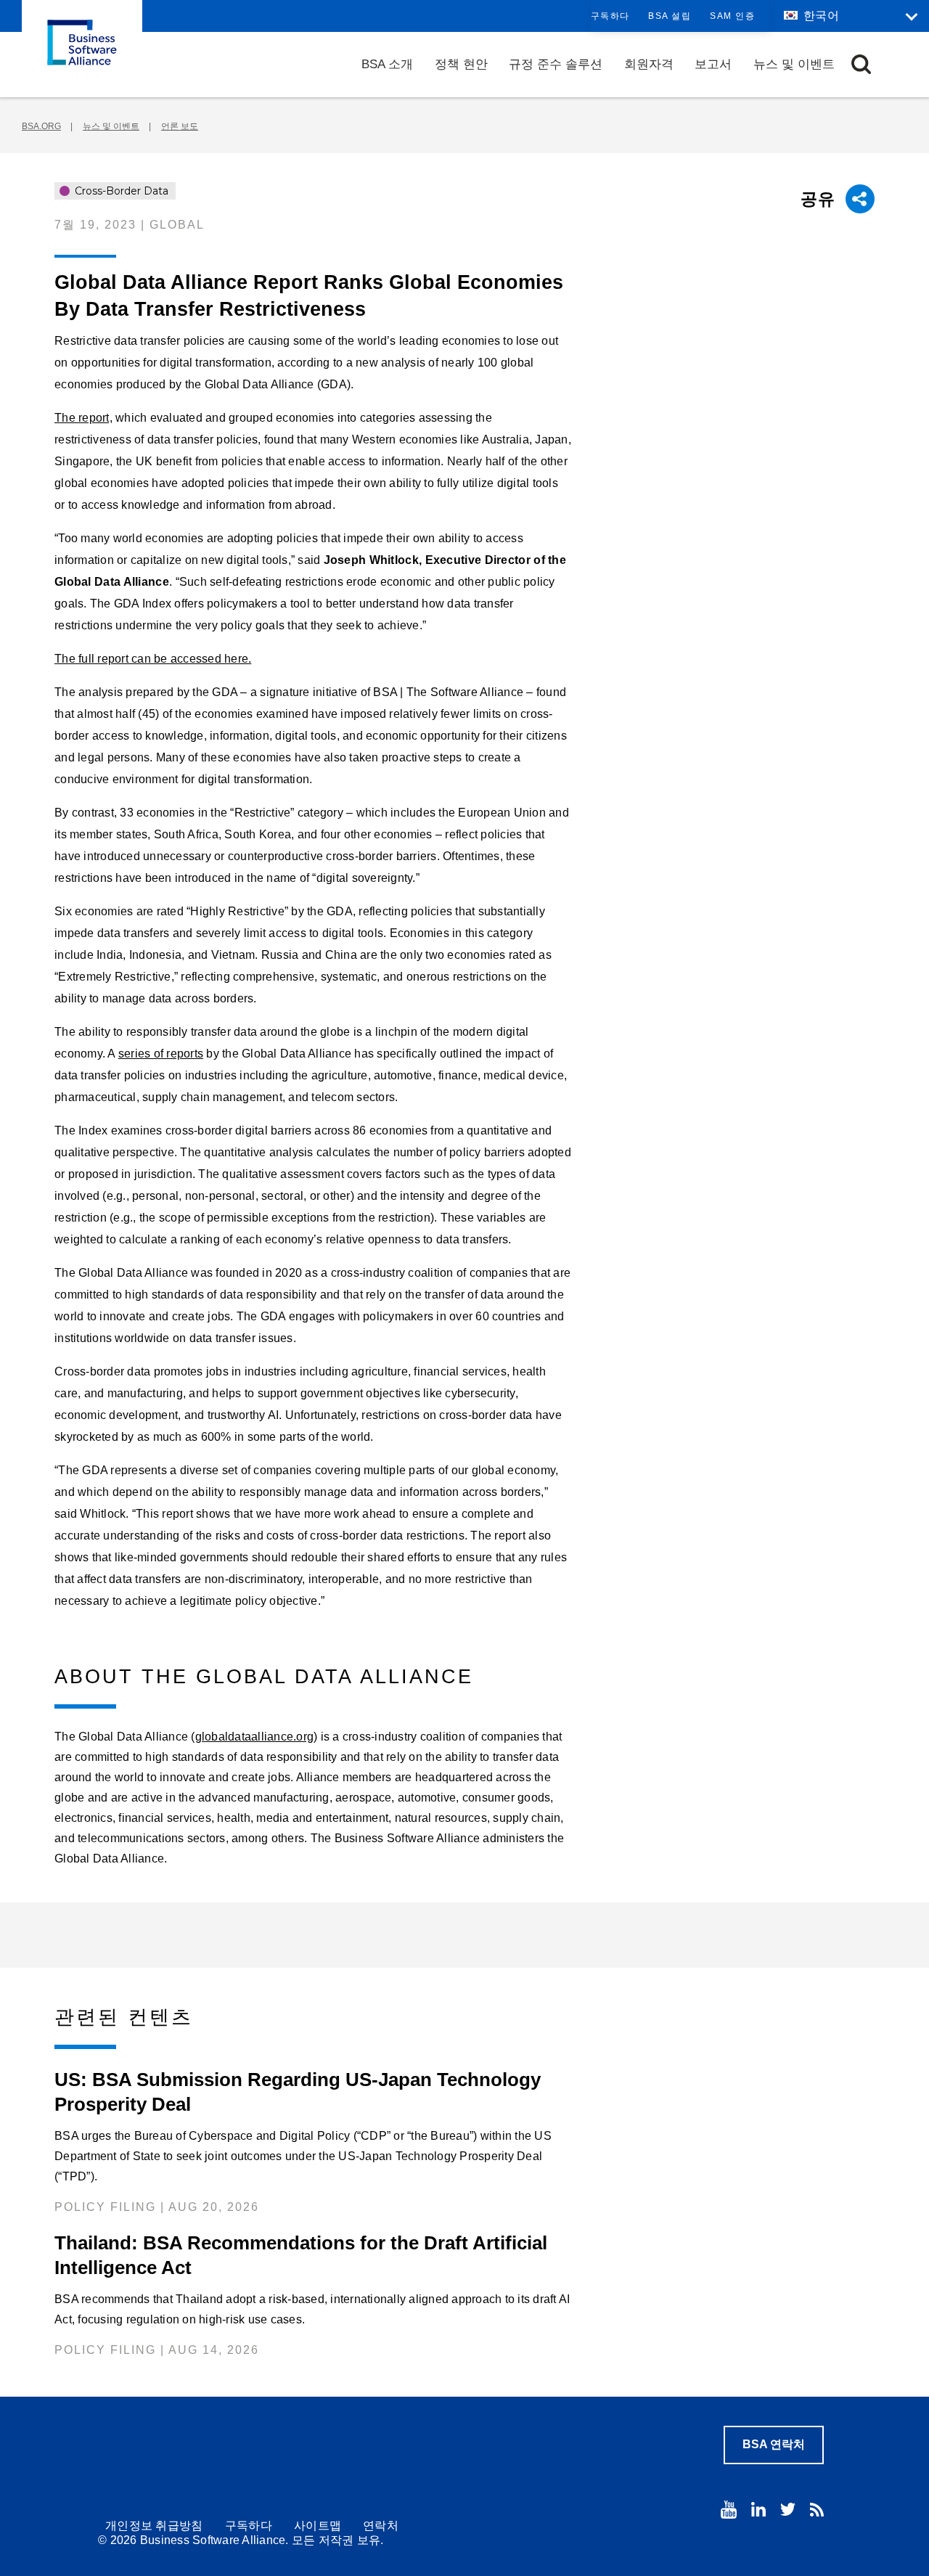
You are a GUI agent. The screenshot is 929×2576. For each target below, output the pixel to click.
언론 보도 (180, 126)
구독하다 (610, 16)
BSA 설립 (670, 16)
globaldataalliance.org (255, 1737)
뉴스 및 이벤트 (794, 64)
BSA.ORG (41, 126)
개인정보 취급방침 (154, 2526)
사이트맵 (318, 2526)
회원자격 (649, 64)
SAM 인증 (732, 16)
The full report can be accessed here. (153, 659)
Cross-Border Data (120, 191)
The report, (83, 418)
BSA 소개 (387, 64)
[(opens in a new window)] (729, 2510)
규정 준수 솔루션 (556, 64)
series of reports (161, 1054)
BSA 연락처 (774, 2444)
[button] (861, 64)
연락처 (381, 2526)
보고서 (713, 64)
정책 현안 (461, 64)
